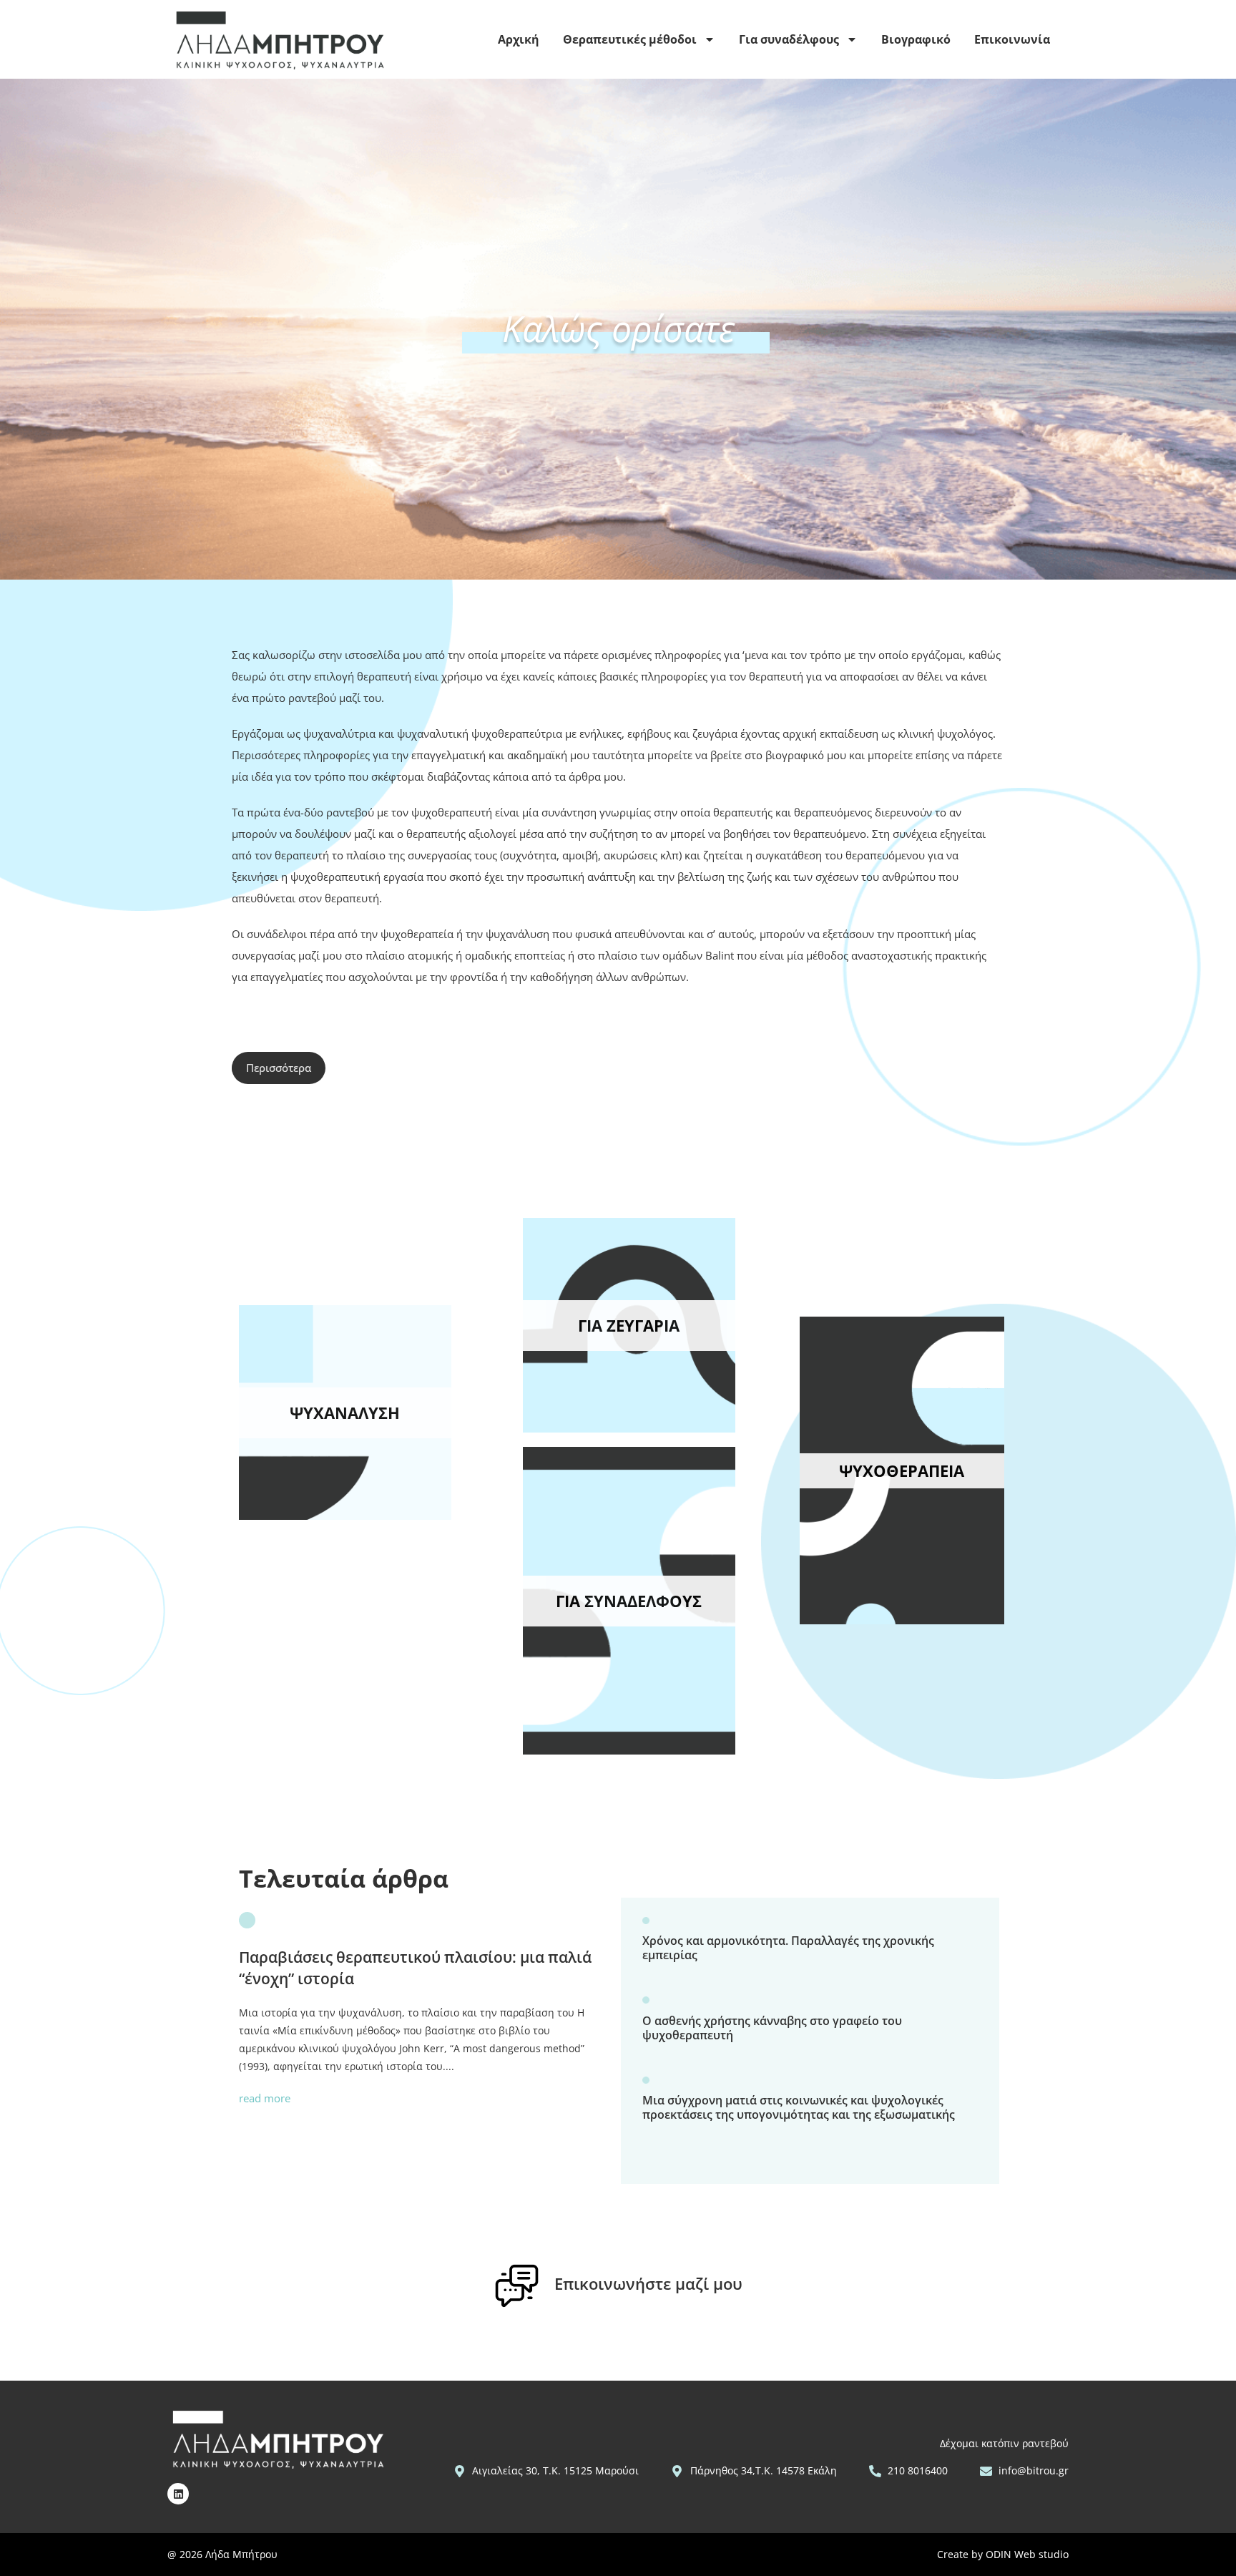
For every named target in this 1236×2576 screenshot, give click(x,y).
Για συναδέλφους (789, 39)
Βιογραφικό (916, 39)
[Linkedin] (178, 2494)
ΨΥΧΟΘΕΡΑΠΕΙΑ (902, 1470)
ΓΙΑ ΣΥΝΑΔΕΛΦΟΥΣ (629, 1601)
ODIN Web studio (1027, 2554)
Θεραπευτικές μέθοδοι (630, 39)
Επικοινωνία (1012, 39)
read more (265, 2098)
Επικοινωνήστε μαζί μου (648, 2283)
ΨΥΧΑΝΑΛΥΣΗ (345, 1413)
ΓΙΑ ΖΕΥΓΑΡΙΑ (629, 1325)
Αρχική (519, 39)
